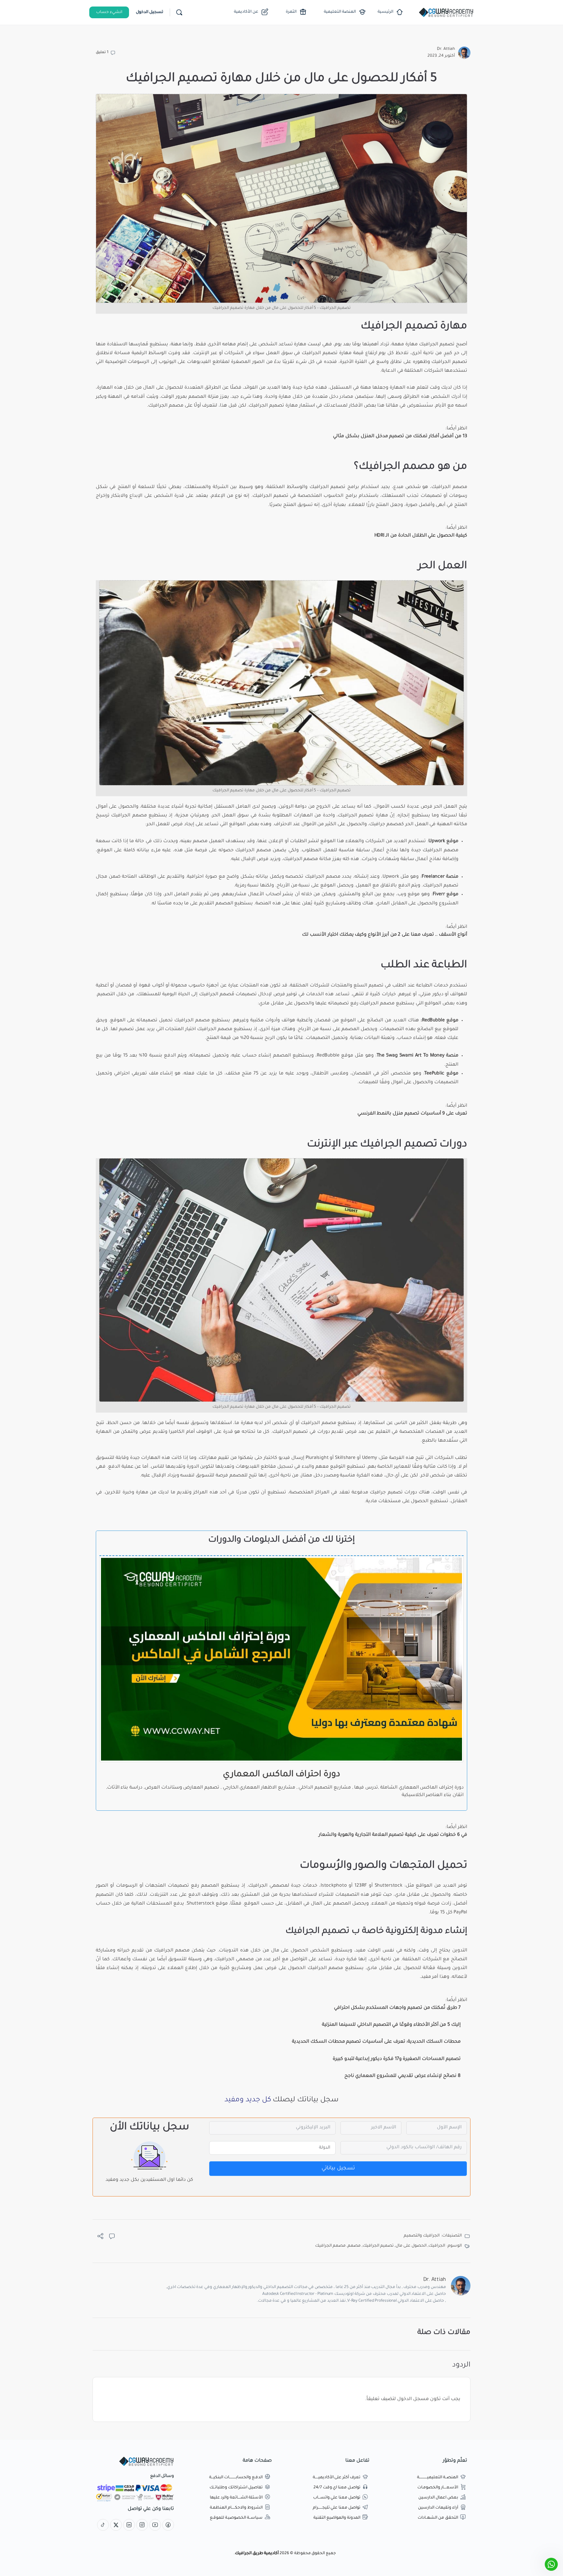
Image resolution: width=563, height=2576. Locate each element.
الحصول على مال (411, 2246)
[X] (116, 2526)
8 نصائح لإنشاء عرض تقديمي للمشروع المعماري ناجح (403, 2076)
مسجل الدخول (413, 2399)
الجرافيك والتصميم (422, 2236)
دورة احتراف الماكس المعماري (281, 1775)
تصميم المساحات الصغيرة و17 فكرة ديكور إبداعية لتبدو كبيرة (397, 2059)
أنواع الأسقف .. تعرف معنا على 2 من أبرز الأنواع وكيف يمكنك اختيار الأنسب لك (385, 935)
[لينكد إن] (129, 2526)
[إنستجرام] (142, 2526)
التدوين (460, 1951)
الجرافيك (441, 362)
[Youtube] (155, 2526)
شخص (413, 487)
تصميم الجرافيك (378, 2246)
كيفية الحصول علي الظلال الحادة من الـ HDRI (421, 536)
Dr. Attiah (446, 49)
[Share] (100, 2238)
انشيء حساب (109, 12)
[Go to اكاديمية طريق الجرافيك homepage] (446, 13)
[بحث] (179, 12)
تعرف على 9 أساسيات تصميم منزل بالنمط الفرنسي (412, 1114)
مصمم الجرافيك (330, 2246)
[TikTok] (103, 2526)
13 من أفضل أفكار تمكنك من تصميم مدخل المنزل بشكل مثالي (400, 437)
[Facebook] (168, 2526)
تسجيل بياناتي (338, 2168)
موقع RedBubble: (440, 1021)
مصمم (354, 2246)
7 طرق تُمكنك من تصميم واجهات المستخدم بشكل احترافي (397, 2008)
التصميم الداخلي (315, 1788)
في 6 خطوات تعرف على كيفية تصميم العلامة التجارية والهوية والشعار (393, 1835)
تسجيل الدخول (150, 12)
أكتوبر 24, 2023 (441, 56)
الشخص (268, 345)
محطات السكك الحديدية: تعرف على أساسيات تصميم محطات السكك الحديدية (376, 2042)
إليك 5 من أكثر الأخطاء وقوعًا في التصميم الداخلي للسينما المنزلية (391, 2025)
